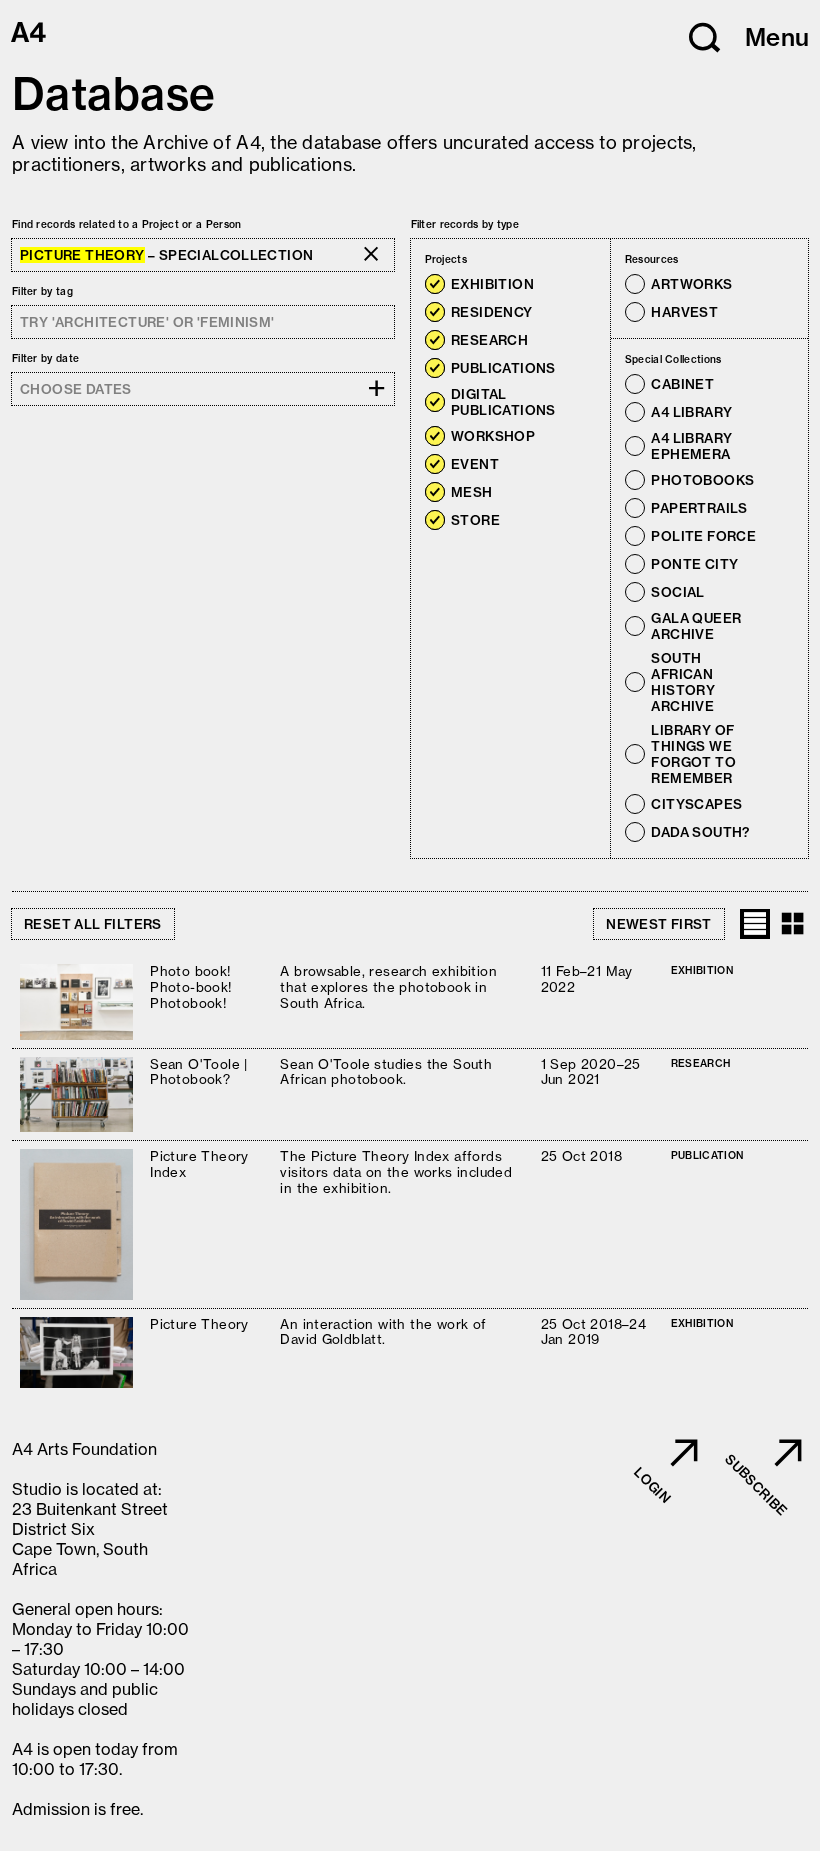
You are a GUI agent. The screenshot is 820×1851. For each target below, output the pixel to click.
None (510, 259)
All (481, 259)
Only (555, 284)
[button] (705, 38)
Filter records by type (465, 224)
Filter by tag (42, 291)
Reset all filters (93, 924)
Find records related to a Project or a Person (127, 224)
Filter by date (45, 358)
